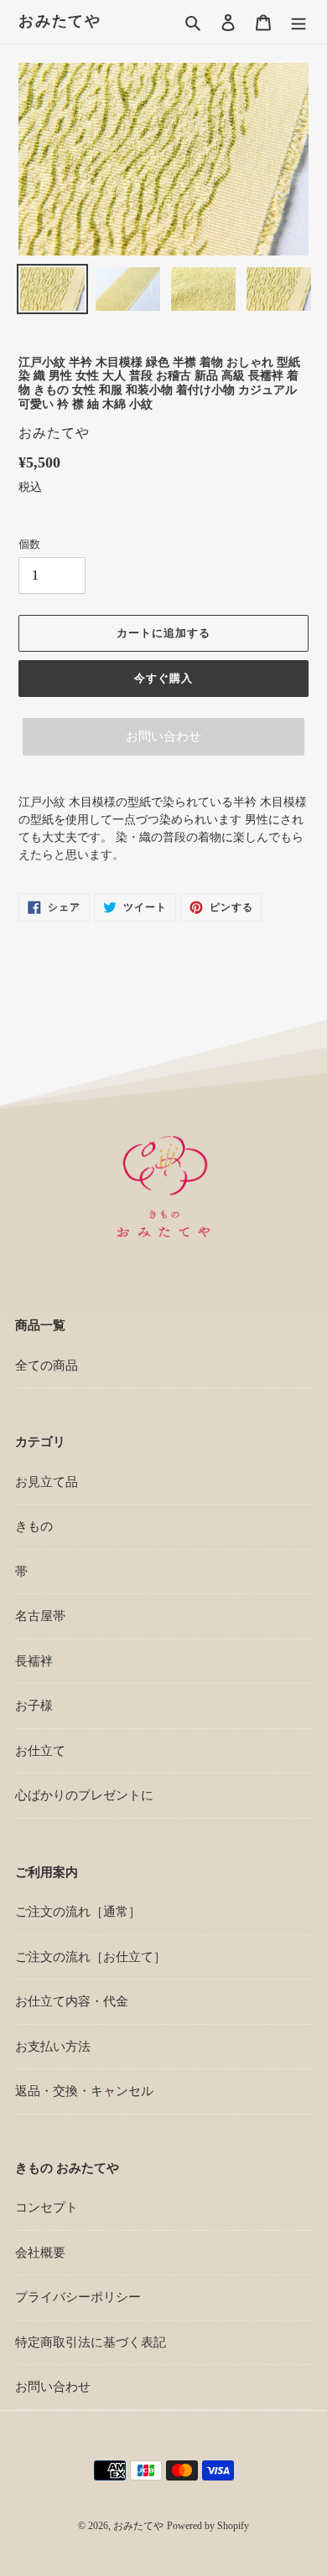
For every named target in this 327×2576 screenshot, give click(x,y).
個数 (29, 544)
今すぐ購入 (163, 678)
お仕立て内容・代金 (72, 2001)
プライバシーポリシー (78, 2297)
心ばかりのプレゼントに (84, 1795)
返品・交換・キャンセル (84, 2091)
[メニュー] (298, 22)
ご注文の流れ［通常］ (78, 1912)
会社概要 (40, 2253)
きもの (34, 1526)
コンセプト (47, 2207)
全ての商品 (47, 1365)
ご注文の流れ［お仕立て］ (91, 1957)
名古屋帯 (40, 1616)
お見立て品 (47, 1482)
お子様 (34, 1706)
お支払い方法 (53, 2047)
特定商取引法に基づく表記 (91, 2342)
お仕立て (40, 1751)
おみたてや (60, 21)
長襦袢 (34, 1661)
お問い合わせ (163, 736)
